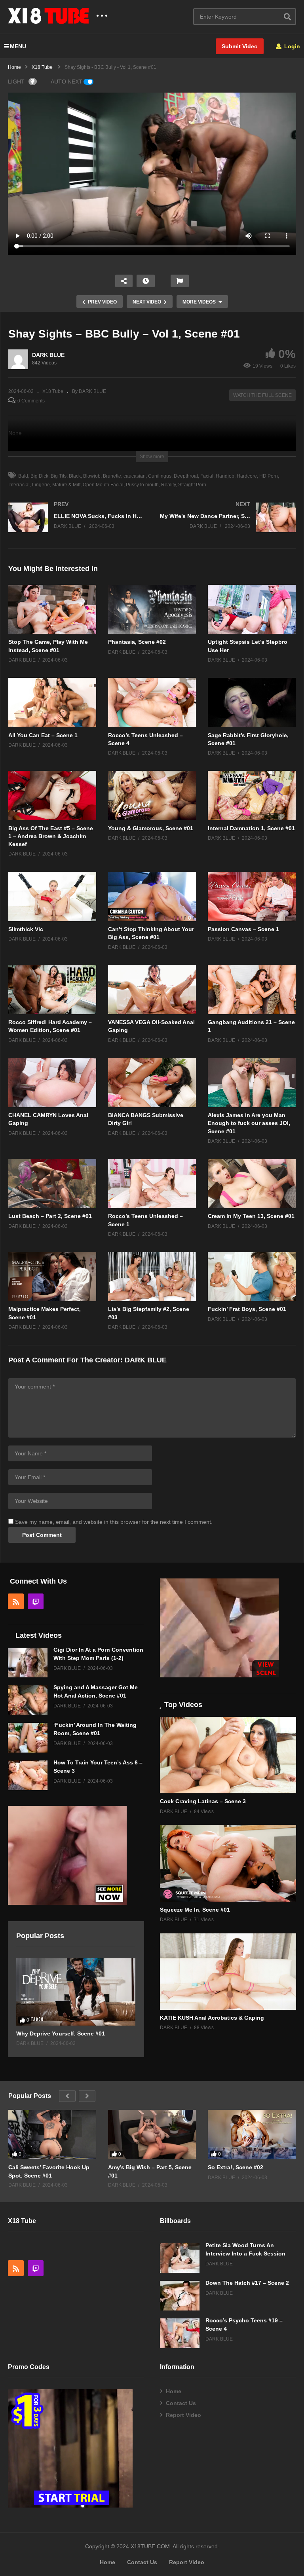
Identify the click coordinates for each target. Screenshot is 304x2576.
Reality (168, 485)
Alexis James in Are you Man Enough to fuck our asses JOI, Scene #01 (249, 1123)
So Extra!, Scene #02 (236, 2167)
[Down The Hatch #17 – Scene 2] (180, 2296)
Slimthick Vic (26, 929)
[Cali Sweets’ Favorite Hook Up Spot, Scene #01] (52, 2135)
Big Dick (39, 476)
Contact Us (181, 2403)
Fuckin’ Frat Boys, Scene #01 (247, 1309)
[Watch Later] (146, 281)
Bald (23, 476)
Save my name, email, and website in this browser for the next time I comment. (114, 1522)
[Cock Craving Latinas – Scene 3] (228, 1755)
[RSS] (16, 1601)
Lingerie (41, 485)
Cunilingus (160, 476)
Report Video (183, 2415)
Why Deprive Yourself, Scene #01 (61, 2033)
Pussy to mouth (142, 485)
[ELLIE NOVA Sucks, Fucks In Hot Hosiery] (76, 525)
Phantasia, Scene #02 (137, 642)
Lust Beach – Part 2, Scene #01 (50, 1216)
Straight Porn (192, 485)
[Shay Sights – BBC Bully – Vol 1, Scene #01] (52, 610)
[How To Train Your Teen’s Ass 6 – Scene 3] (28, 1775)
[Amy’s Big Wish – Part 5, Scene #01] (152, 2135)
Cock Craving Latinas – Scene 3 (203, 1801)
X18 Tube (53, 391)
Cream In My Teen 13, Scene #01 (251, 1216)
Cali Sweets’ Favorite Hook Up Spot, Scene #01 (49, 2171)
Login (291, 46)
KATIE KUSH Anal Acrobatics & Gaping (212, 2018)
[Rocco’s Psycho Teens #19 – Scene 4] (180, 2333)
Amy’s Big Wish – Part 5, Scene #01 (150, 2171)
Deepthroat (186, 476)
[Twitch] (36, 1601)
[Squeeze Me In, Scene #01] (228, 1863)
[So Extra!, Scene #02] (252, 2135)
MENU (18, 46)
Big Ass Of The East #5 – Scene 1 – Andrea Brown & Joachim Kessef (51, 836)
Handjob (225, 476)
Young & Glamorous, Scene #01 (151, 828)
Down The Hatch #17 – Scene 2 (247, 2283)
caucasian (135, 476)
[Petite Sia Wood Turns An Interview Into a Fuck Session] (180, 2258)
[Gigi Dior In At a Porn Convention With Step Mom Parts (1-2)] (28, 1663)
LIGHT (16, 82)
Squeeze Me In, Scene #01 (195, 1910)
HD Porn (269, 476)
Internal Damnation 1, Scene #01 (251, 828)
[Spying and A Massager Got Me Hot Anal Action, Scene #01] (28, 1700)
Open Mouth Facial (103, 485)
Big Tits (59, 476)
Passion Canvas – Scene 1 (243, 929)
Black (75, 476)
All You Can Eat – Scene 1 (43, 735)
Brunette (112, 476)
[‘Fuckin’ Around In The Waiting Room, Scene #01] (28, 1738)
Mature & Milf (66, 485)
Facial (207, 476)
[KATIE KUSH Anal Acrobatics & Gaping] (228, 1972)
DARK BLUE (48, 355)
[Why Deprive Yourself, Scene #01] (76, 1992)
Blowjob (92, 476)
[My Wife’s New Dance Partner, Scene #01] (228, 525)
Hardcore (247, 476)
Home (174, 2391)
